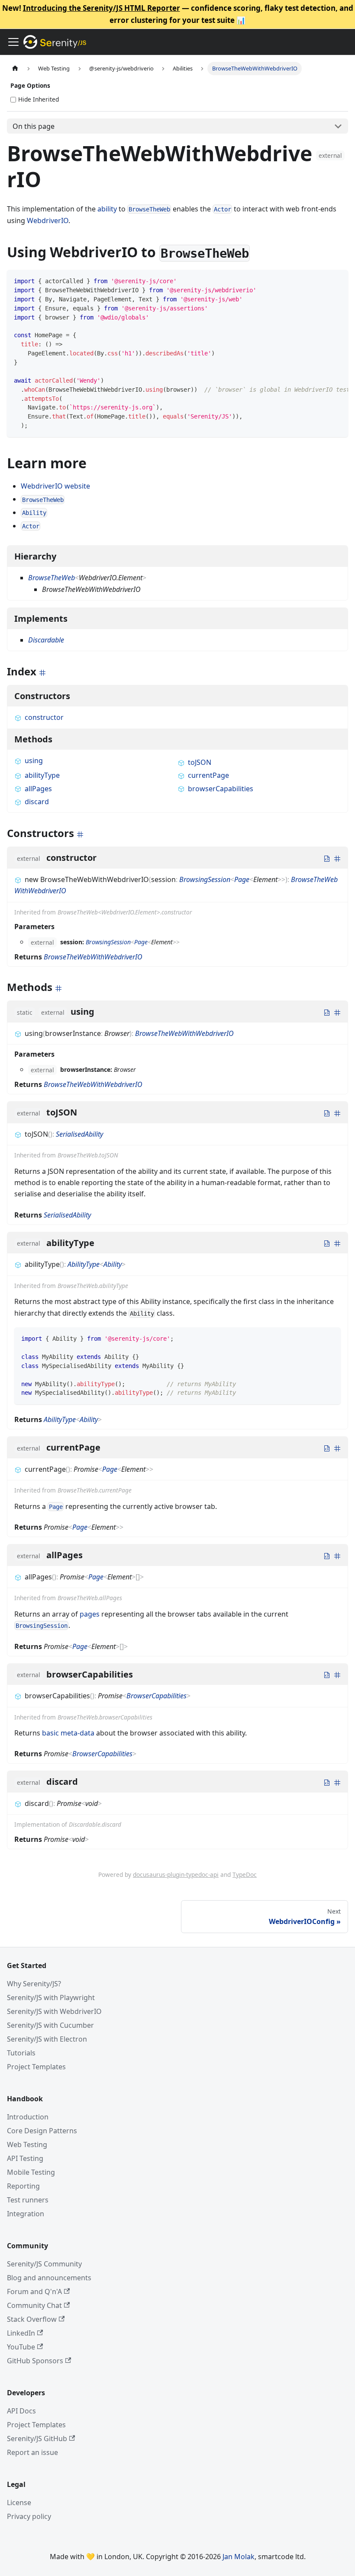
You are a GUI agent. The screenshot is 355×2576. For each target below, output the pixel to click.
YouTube (21, 2347)
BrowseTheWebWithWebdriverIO (93, 957)
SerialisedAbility (79, 1134)
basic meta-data (68, 1733)
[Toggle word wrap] (322, 281)
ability (107, 209)
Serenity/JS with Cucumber (50, 2025)
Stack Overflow (32, 2319)
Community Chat (34, 2305)
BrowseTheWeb (52, 578)
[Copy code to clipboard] (337, 281)
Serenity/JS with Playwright (51, 1998)
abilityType (42, 775)
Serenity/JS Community (44, 2264)
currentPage (208, 775)
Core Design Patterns (42, 2131)
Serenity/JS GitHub (37, 2439)
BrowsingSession (205, 879)
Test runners (28, 2200)
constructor (44, 717)
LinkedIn (21, 2333)
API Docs (21, 2411)
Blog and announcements (49, 2278)
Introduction (28, 2117)
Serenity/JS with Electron (47, 2039)
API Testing (25, 2158)
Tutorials (21, 2053)
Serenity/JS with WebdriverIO (54, 2011)
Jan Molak (239, 2557)
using (34, 761)
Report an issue (32, 2452)
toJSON (200, 762)
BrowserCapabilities (157, 1696)
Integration (26, 2214)
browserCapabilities (221, 789)
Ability (113, 1264)
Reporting (23, 2186)
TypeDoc (245, 1874)
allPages (38, 789)
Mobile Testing (31, 2172)
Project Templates (36, 2067)
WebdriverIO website (55, 486)
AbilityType (84, 1264)
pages (90, 1614)
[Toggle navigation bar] (13, 42)
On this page (34, 126)
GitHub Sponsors (35, 2361)
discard (37, 802)
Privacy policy (29, 2516)
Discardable (46, 640)
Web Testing (27, 2145)
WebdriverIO (48, 221)
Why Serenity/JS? (34, 1984)
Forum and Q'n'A (34, 2292)
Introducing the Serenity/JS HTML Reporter (102, 8)
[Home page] (15, 69)
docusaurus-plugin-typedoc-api (176, 1874)
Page (242, 879)
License (19, 2502)
